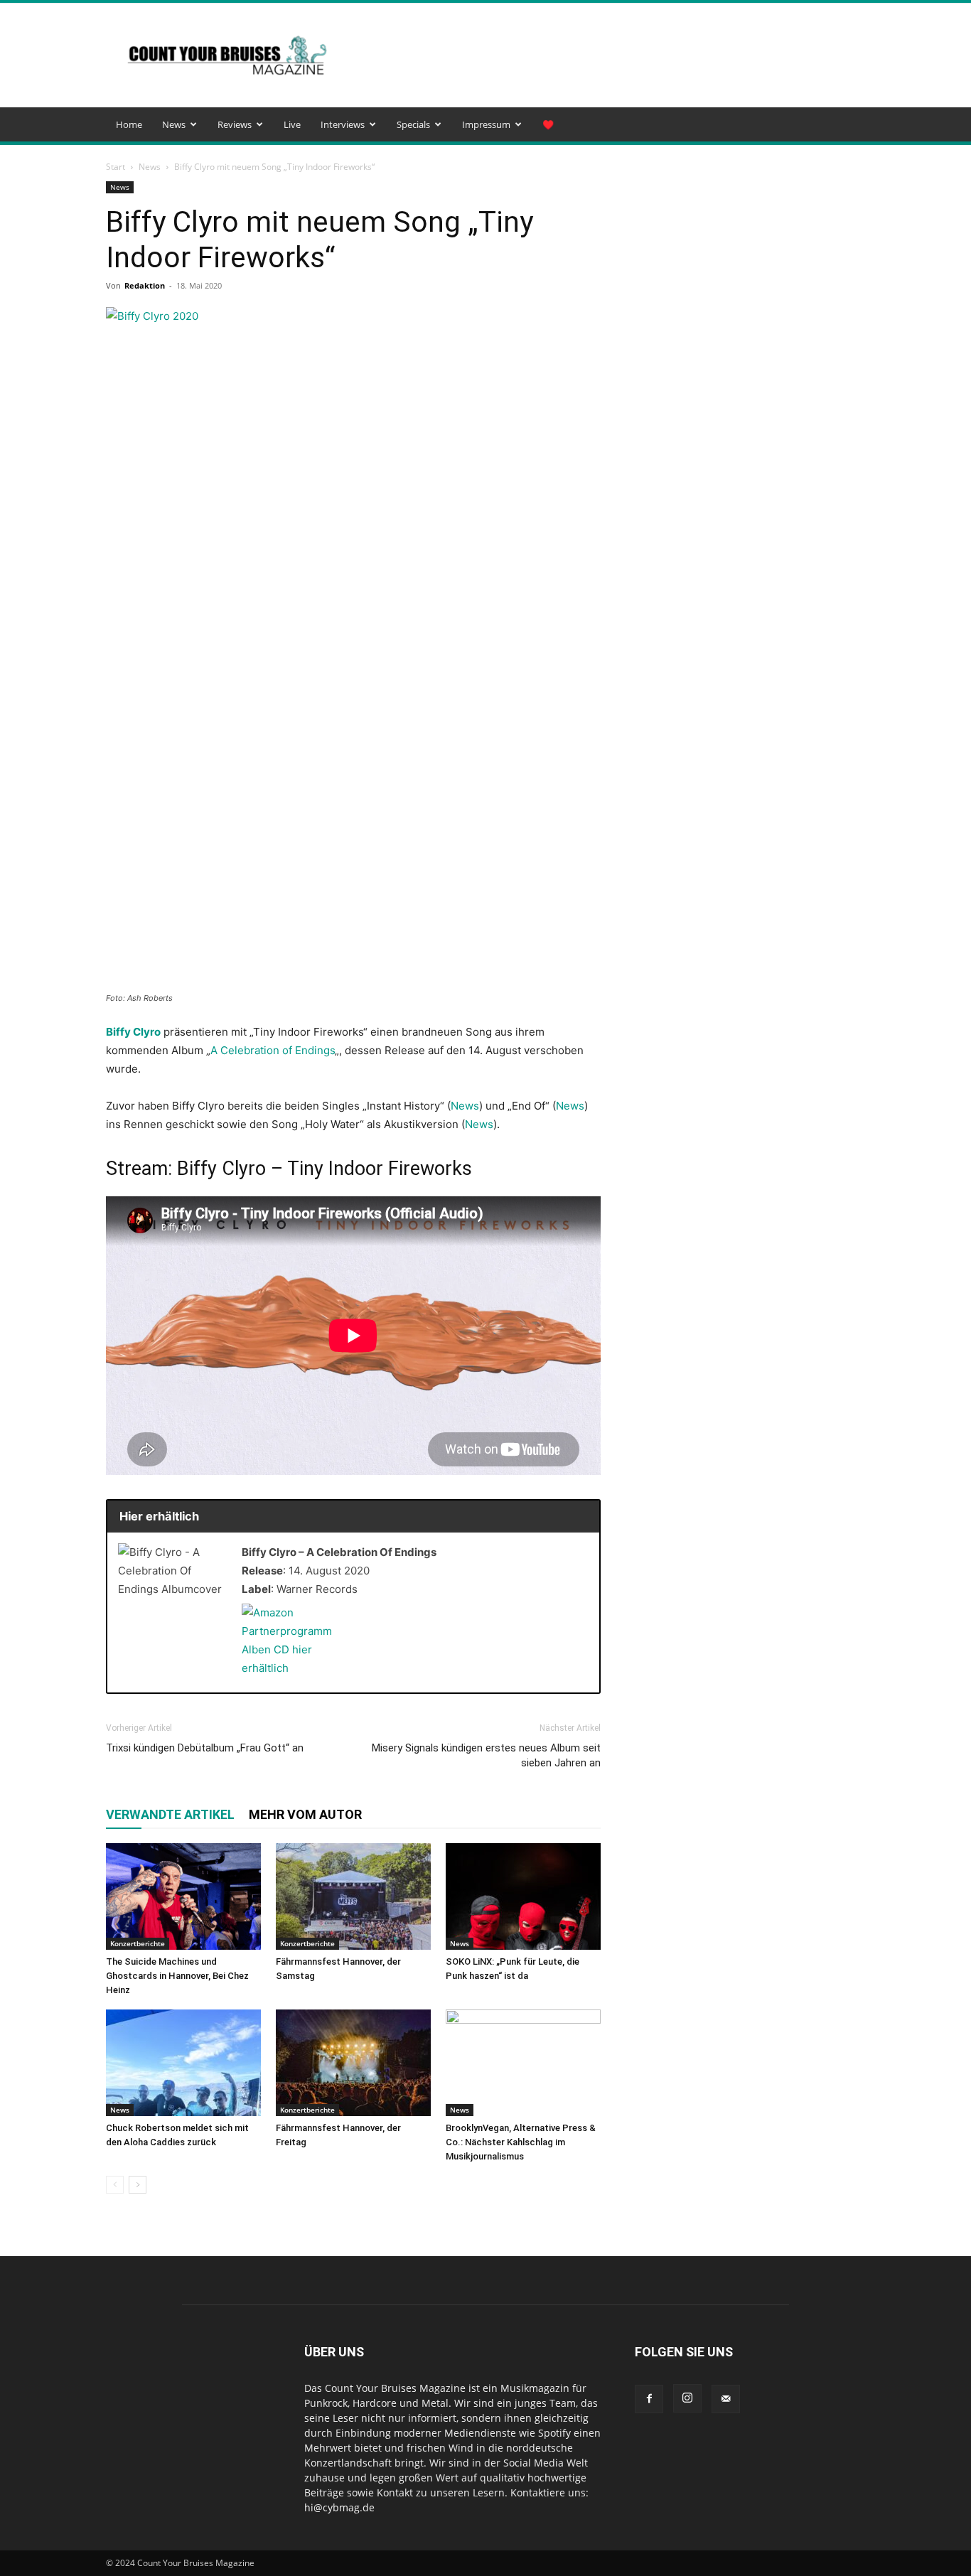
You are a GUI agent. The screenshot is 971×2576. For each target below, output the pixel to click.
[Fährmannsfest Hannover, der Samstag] (353, 1896)
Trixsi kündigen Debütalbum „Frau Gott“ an (205, 1748)
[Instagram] (687, 2398)
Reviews (235, 124)
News (174, 124)
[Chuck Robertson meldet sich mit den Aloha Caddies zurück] (183, 2063)
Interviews (343, 124)
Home (129, 124)
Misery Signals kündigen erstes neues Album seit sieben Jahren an (486, 1755)
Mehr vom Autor (305, 1814)
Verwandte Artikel (170, 1814)
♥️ (548, 124)
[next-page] (138, 2185)
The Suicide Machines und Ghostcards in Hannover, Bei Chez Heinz (177, 1976)
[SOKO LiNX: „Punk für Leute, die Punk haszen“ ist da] (523, 1896)
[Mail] (726, 2399)
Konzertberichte (138, 1943)
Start (116, 167)
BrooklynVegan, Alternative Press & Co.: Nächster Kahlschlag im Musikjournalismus (521, 2142)
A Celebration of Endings (273, 1050)
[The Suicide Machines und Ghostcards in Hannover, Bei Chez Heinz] (183, 1896)
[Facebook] (649, 2399)
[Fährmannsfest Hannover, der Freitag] (353, 2063)
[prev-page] (115, 2185)
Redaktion (145, 285)
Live (292, 124)
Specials (413, 124)
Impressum (486, 124)
